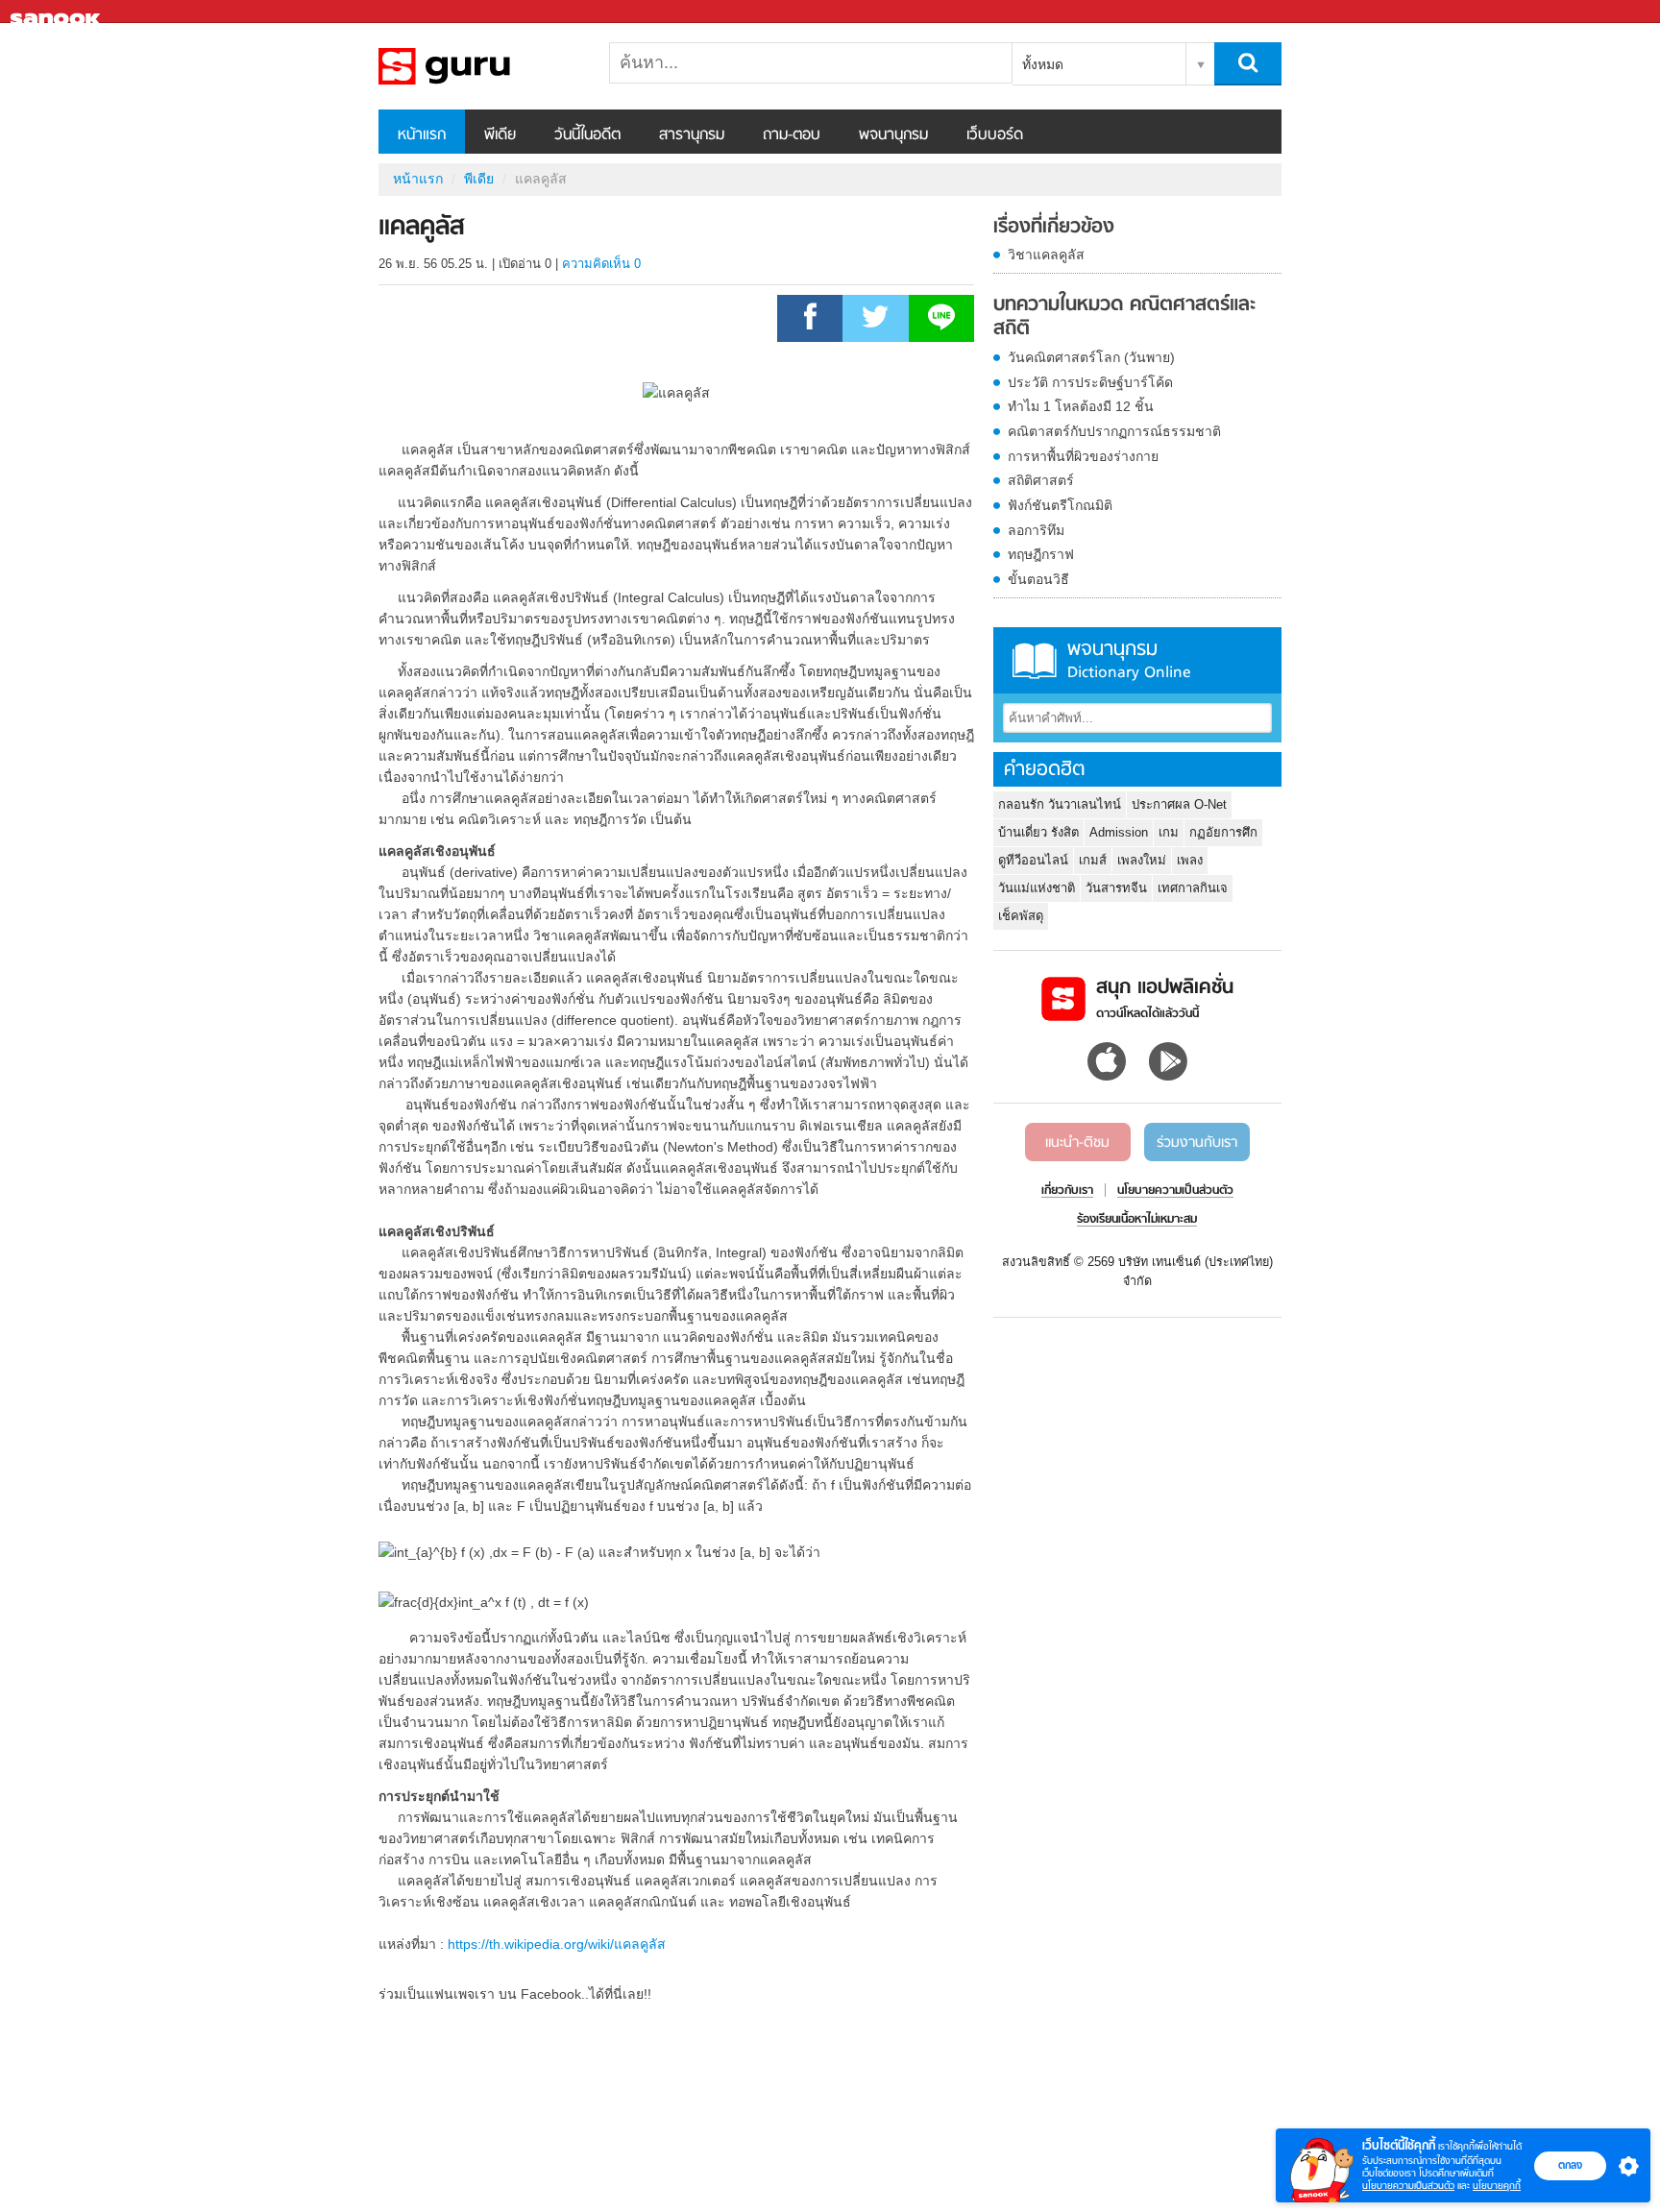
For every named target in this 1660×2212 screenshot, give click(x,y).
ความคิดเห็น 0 (601, 264)
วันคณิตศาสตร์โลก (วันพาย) (1091, 357)
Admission (1119, 832)
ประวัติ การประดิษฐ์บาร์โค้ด (1090, 382)
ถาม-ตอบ (792, 135)
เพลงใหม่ (1142, 860)
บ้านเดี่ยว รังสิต (1038, 832)
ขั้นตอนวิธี (1038, 579)
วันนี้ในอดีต (587, 135)
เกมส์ (1093, 860)
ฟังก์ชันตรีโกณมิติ (1060, 505)
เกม (1169, 832)
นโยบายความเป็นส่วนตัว (1408, 2186)
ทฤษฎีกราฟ (1041, 554)
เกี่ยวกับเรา (1067, 1191)
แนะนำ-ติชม (1077, 1143)
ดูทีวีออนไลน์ (1033, 860)
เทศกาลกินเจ (1193, 888)
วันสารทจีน (1116, 888)
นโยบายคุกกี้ (1497, 2186)
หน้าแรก (422, 135)
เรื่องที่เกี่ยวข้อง (1054, 228)
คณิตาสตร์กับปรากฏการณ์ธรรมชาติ (1114, 431)
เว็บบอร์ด (995, 135)
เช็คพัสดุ (1021, 916)
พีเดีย (500, 135)
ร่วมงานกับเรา (1197, 1143)
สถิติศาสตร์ (1041, 480)
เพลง (1190, 860)
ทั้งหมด (1043, 64)
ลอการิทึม (1036, 530)
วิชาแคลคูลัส (1046, 255)
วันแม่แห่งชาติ (1037, 888)
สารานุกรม (692, 135)
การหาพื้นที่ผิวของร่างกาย (1083, 456)
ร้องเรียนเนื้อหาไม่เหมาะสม (1137, 1220)
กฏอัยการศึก (1223, 832)
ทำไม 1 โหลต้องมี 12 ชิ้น (1081, 406)
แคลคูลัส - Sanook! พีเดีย (479, 66)
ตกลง (1570, 2165)
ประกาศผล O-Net (1179, 804)
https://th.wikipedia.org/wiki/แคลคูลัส (557, 1944)
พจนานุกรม (893, 135)
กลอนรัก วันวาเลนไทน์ (1060, 804)
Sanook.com (58, 12)
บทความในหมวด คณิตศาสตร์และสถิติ (1124, 317)
